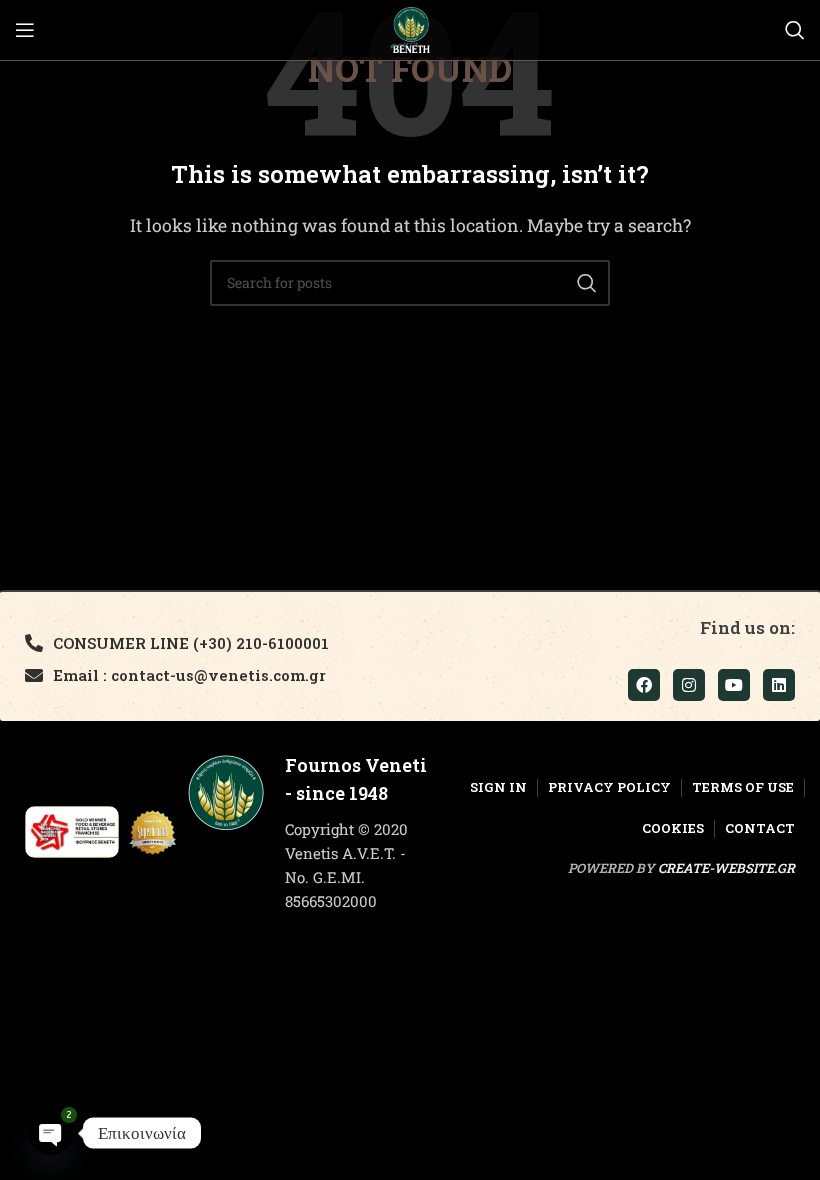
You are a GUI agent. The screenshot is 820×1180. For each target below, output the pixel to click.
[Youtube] (734, 685)
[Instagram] (689, 685)
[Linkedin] (779, 685)
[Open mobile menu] (25, 30)
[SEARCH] (587, 283)
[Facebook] (644, 685)
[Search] (795, 30)
